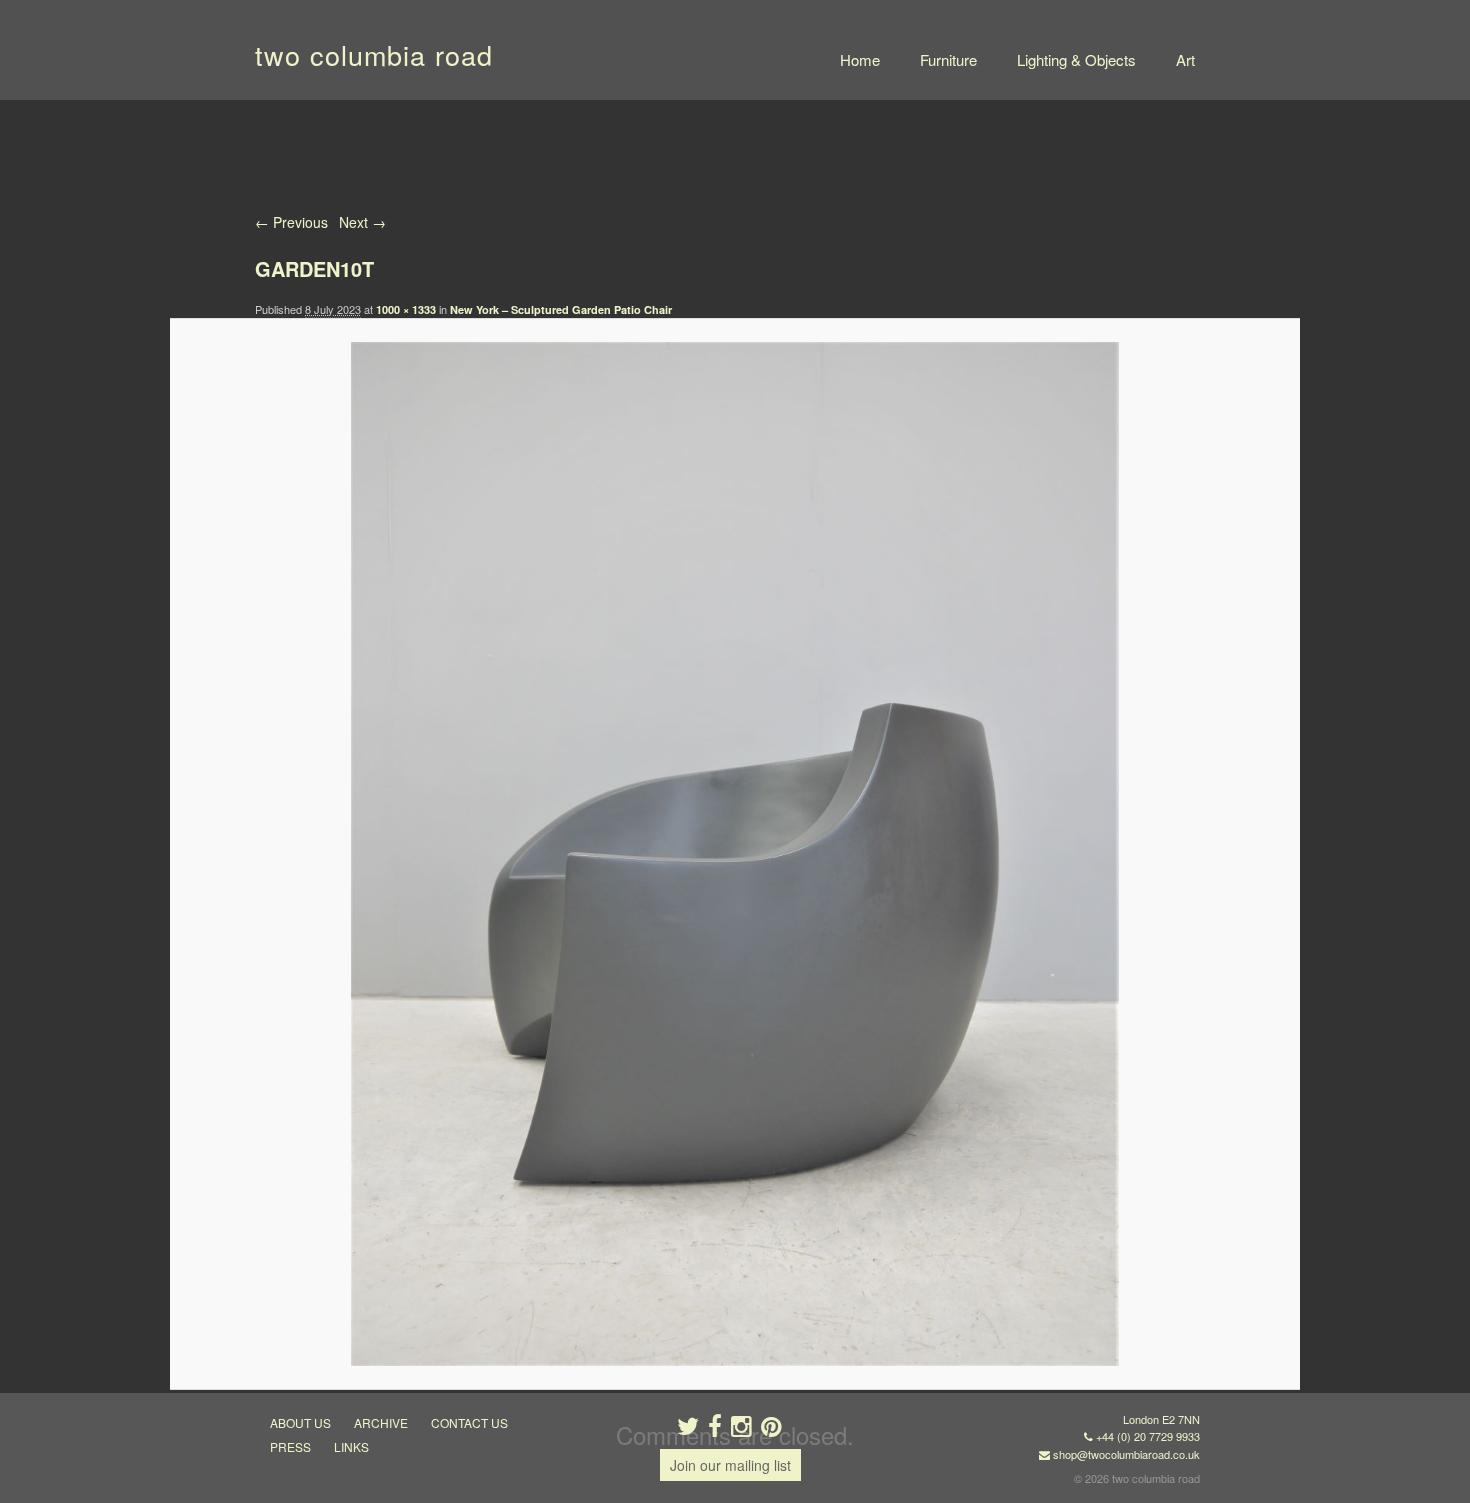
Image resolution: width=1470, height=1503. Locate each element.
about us (300, 1422)
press (290, 1446)
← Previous (291, 222)
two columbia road (374, 54)
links (351, 1446)
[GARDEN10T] (734, 854)
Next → (362, 222)
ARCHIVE (381, 1422)
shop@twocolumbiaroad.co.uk (1126, 1454)
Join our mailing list (730, 1465)
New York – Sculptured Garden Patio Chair (561, 309)
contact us (469, 1422)
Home (860, 59)
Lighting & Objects (1076, 59)
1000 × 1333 (406, 309)
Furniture (948, 59)
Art (1185, 59)
